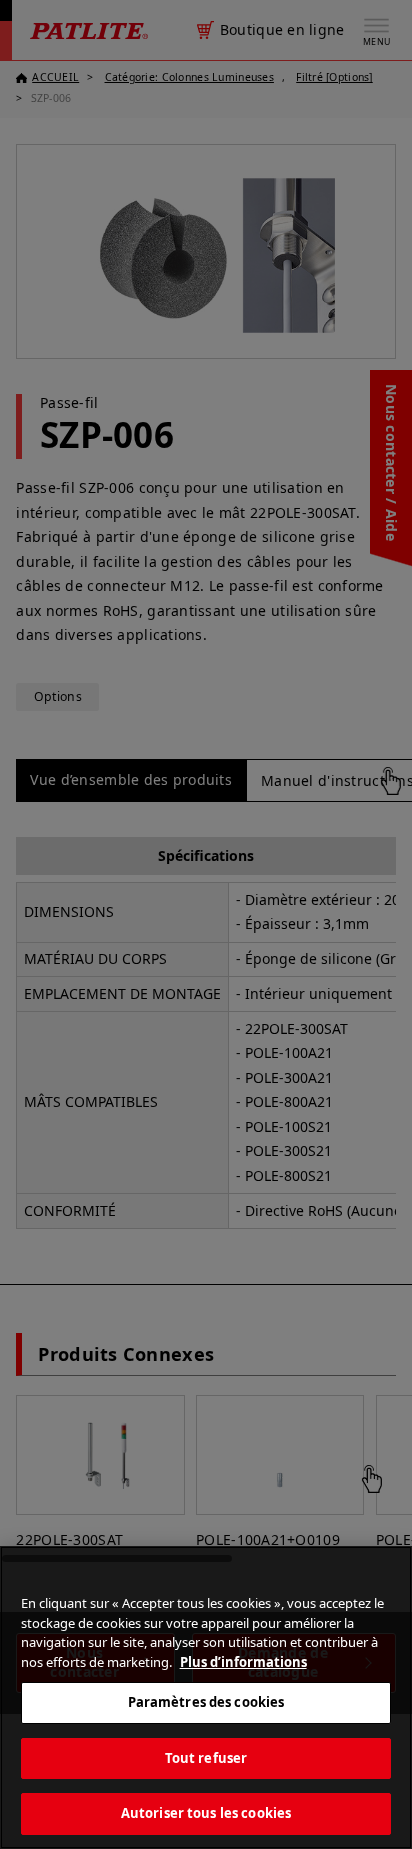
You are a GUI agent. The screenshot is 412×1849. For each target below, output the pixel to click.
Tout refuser (206, 1758)
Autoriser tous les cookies (206, 1813)
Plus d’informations (243, 1662)
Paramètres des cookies (206, 1702)
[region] (206, 1697)
